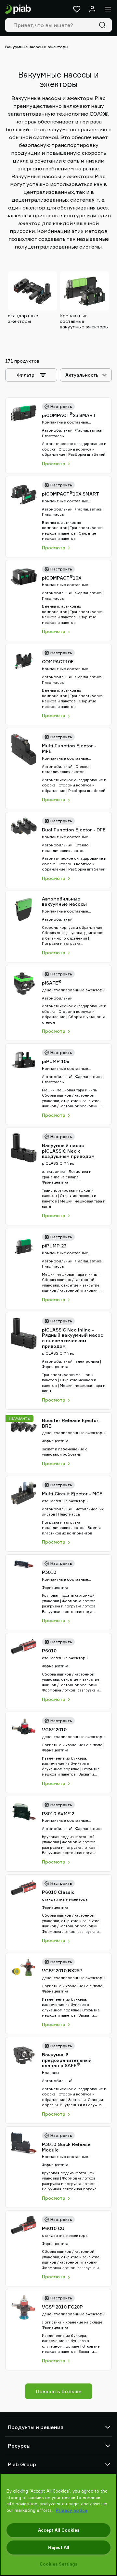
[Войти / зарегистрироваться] (92, 9)
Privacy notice (71, 2510)
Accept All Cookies (59, 2530)
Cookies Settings (58, 2564)
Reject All (59, 2547)
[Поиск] (104, 25)
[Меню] (108, 9)
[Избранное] (77, 9)
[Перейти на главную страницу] (18, 9)
